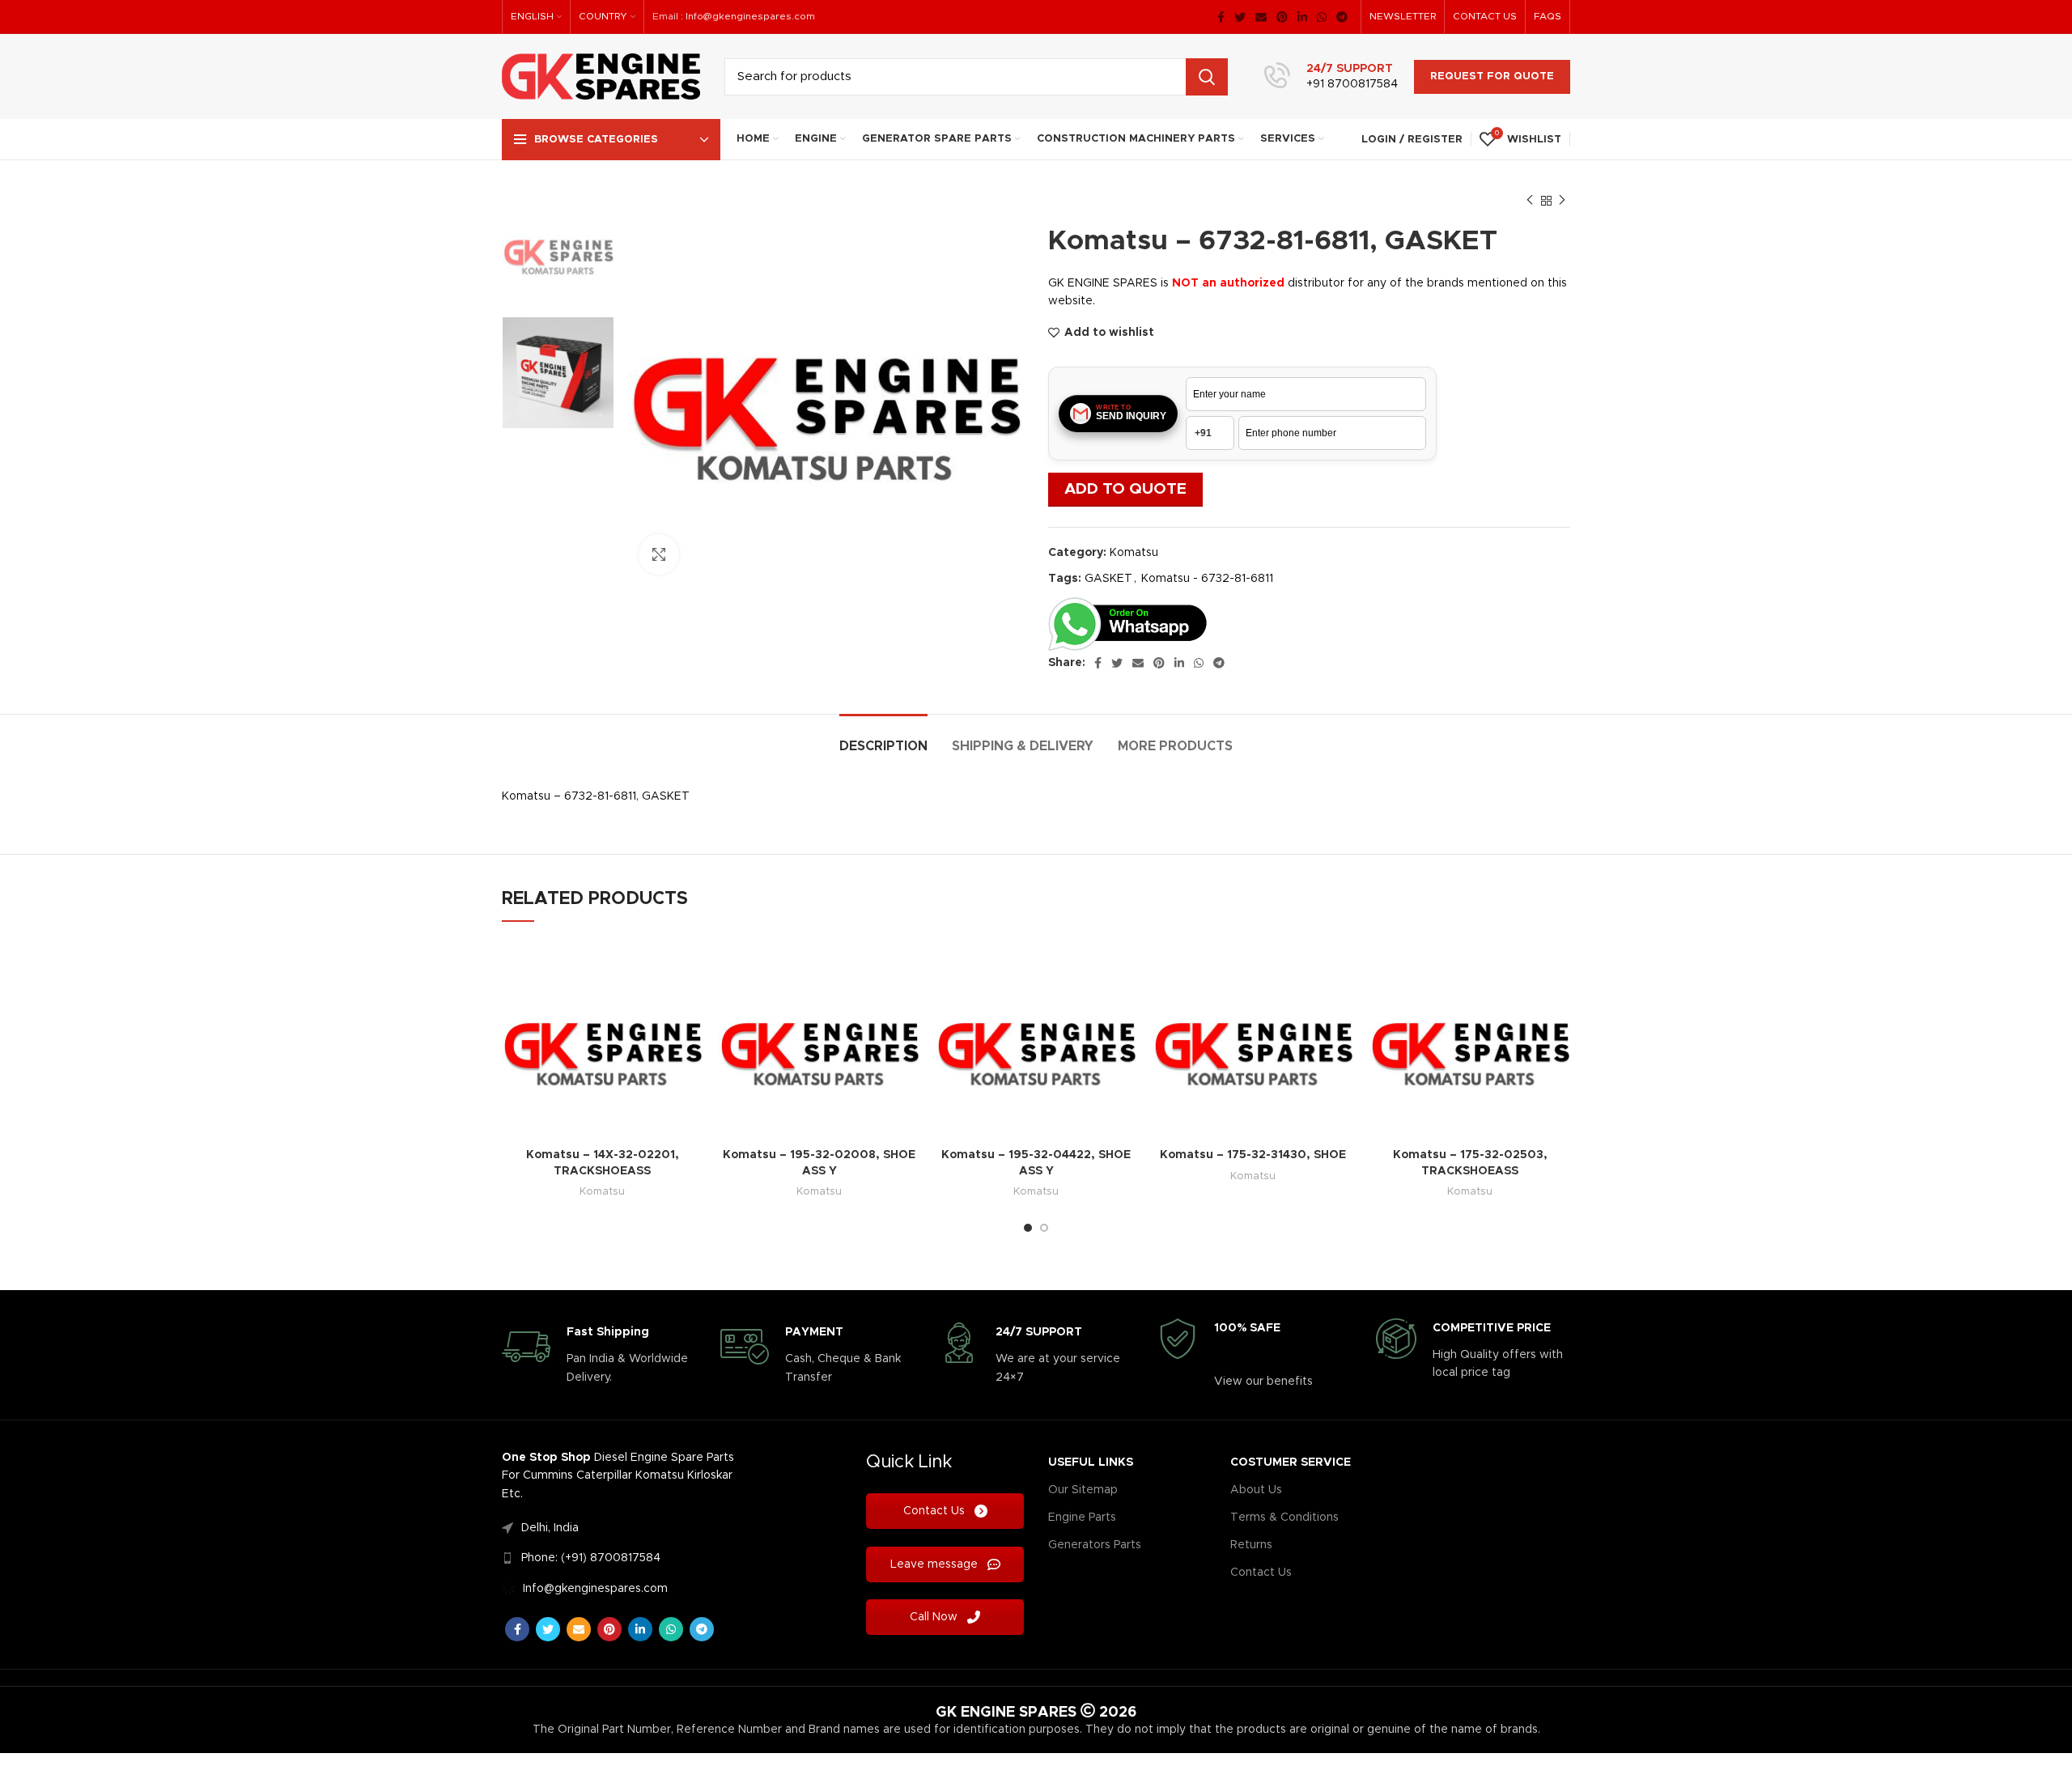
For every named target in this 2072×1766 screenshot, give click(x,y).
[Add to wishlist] (690, 1002)
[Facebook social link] (1221, 17)
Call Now (935, 1617)
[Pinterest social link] (1282, 17)
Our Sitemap (1083, 1490)
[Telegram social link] (1342, 17)
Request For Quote (1492, 76)
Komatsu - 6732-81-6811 (1207, 579)
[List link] (626, 1528)
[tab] (883, 739)
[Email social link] (1261, 17)
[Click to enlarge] (659, 554)
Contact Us (936, 1511)
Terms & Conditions (1284, 1518)
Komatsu (1134, 553)
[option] (558, 249)
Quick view (690, 965)
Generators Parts (1095, 1545)
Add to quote (1125, 489)
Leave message (936, 1564)
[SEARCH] (1207, 77)
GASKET (1108, 579)
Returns (1251, 1545)
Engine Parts (1082, 1518)
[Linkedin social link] (1302, 17)
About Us (1256, 1490)
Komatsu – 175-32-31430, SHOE (1253, 1155)
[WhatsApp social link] (1322, 17)
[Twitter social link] (1240, 17)
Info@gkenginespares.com (750, 16)
